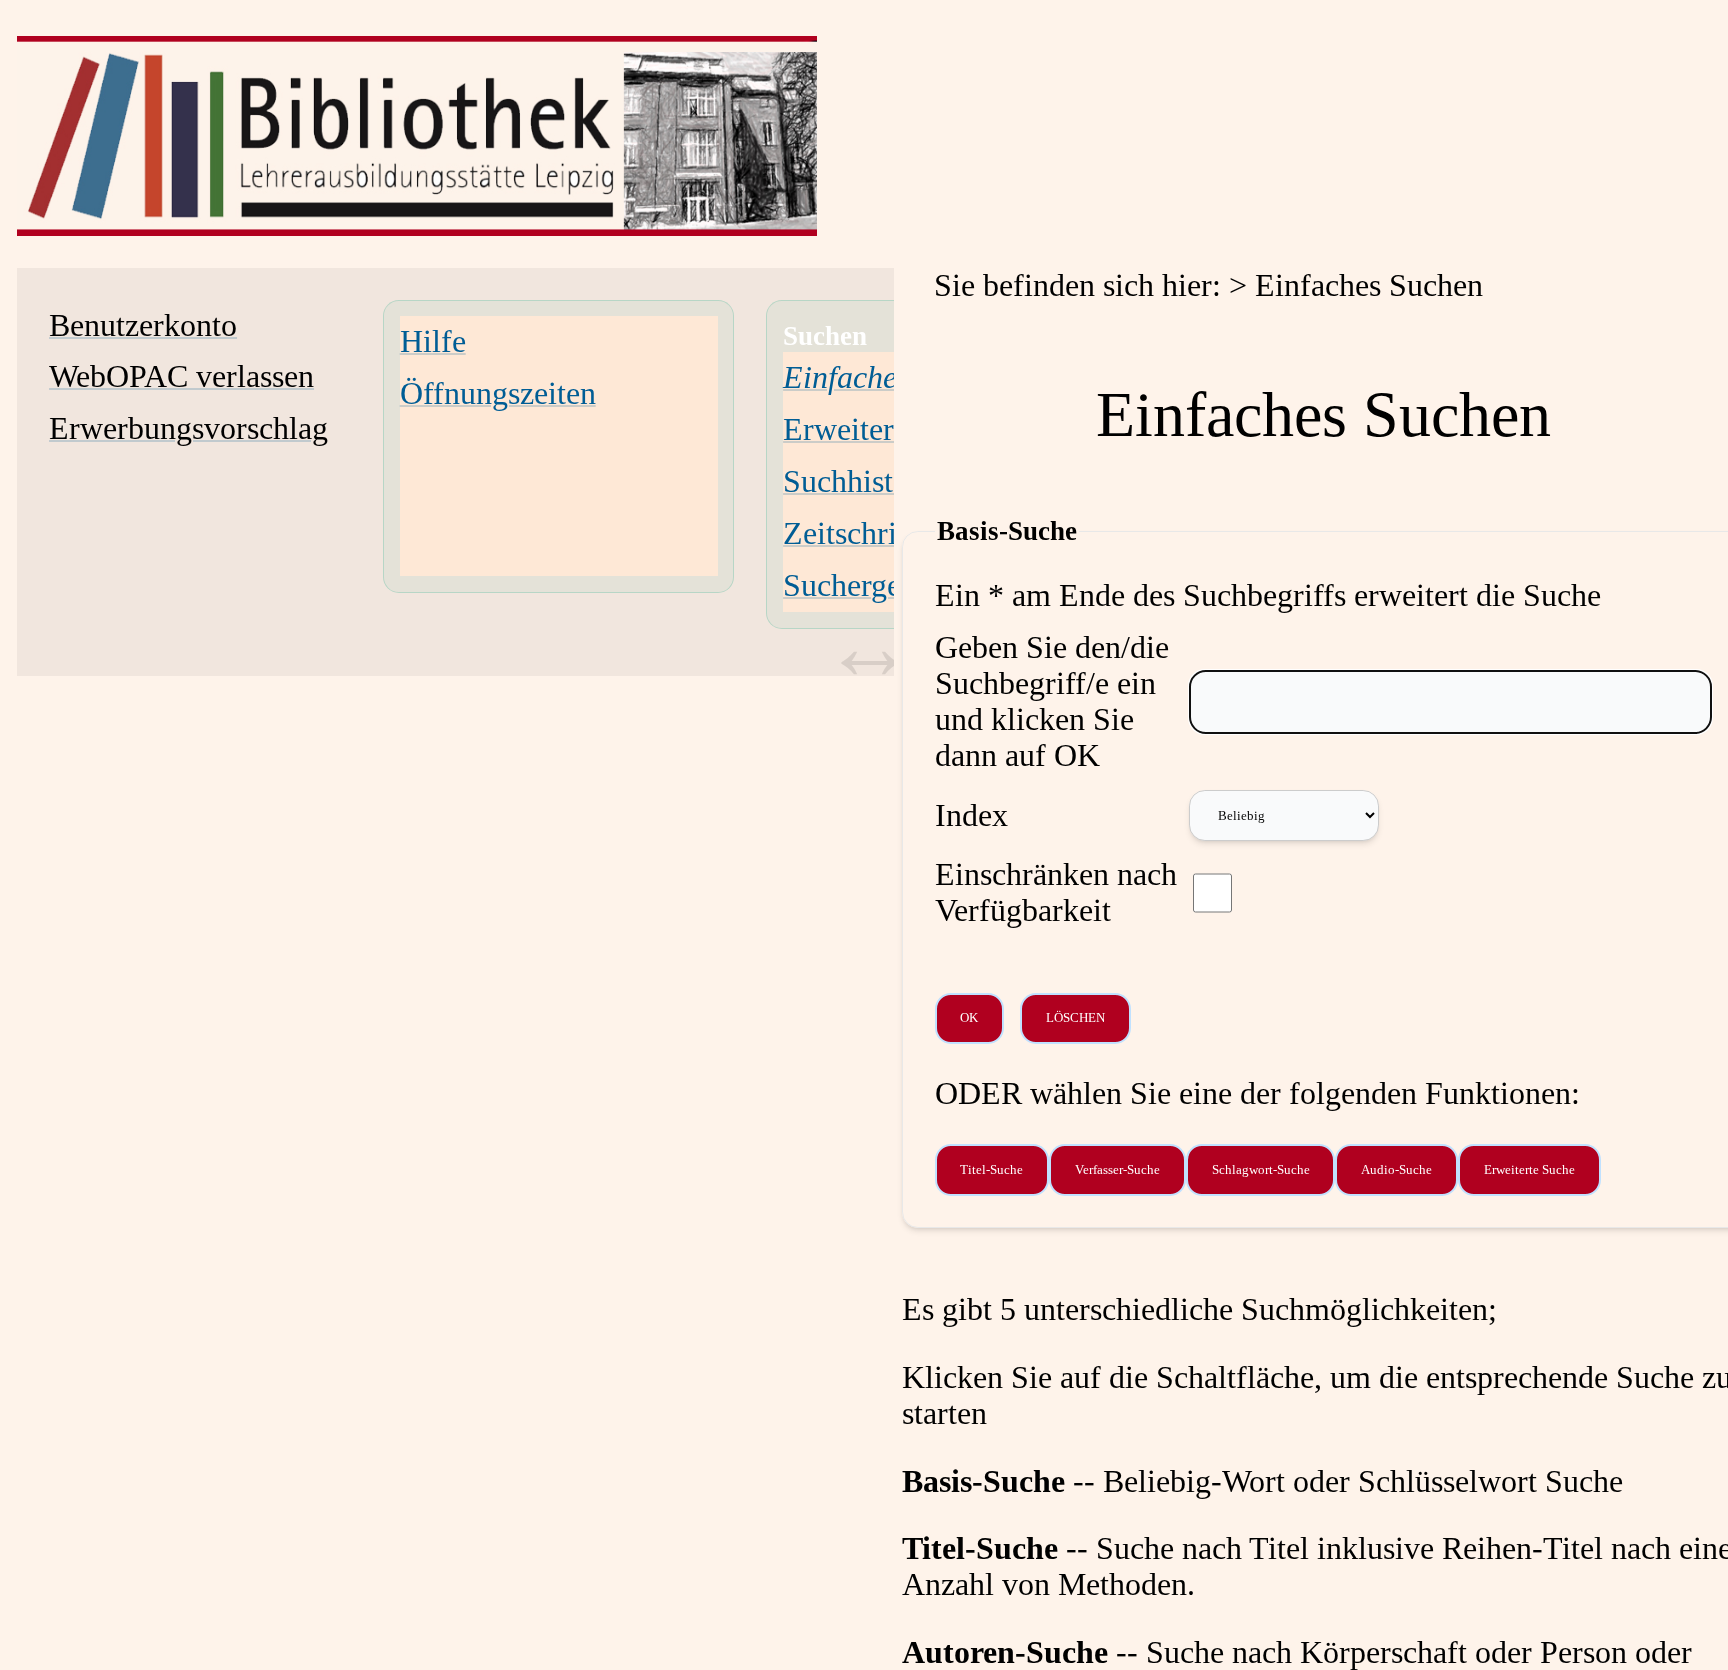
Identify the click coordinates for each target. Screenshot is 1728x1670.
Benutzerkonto (143, 325)
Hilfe (433, 341)
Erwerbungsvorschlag (188, 428)
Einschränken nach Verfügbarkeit (1056, 892)
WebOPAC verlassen (181, 376)
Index (971, 815)
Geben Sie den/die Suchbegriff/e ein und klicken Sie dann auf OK (1052, 701)
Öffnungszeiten (498, 393)
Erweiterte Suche (893, 429)
